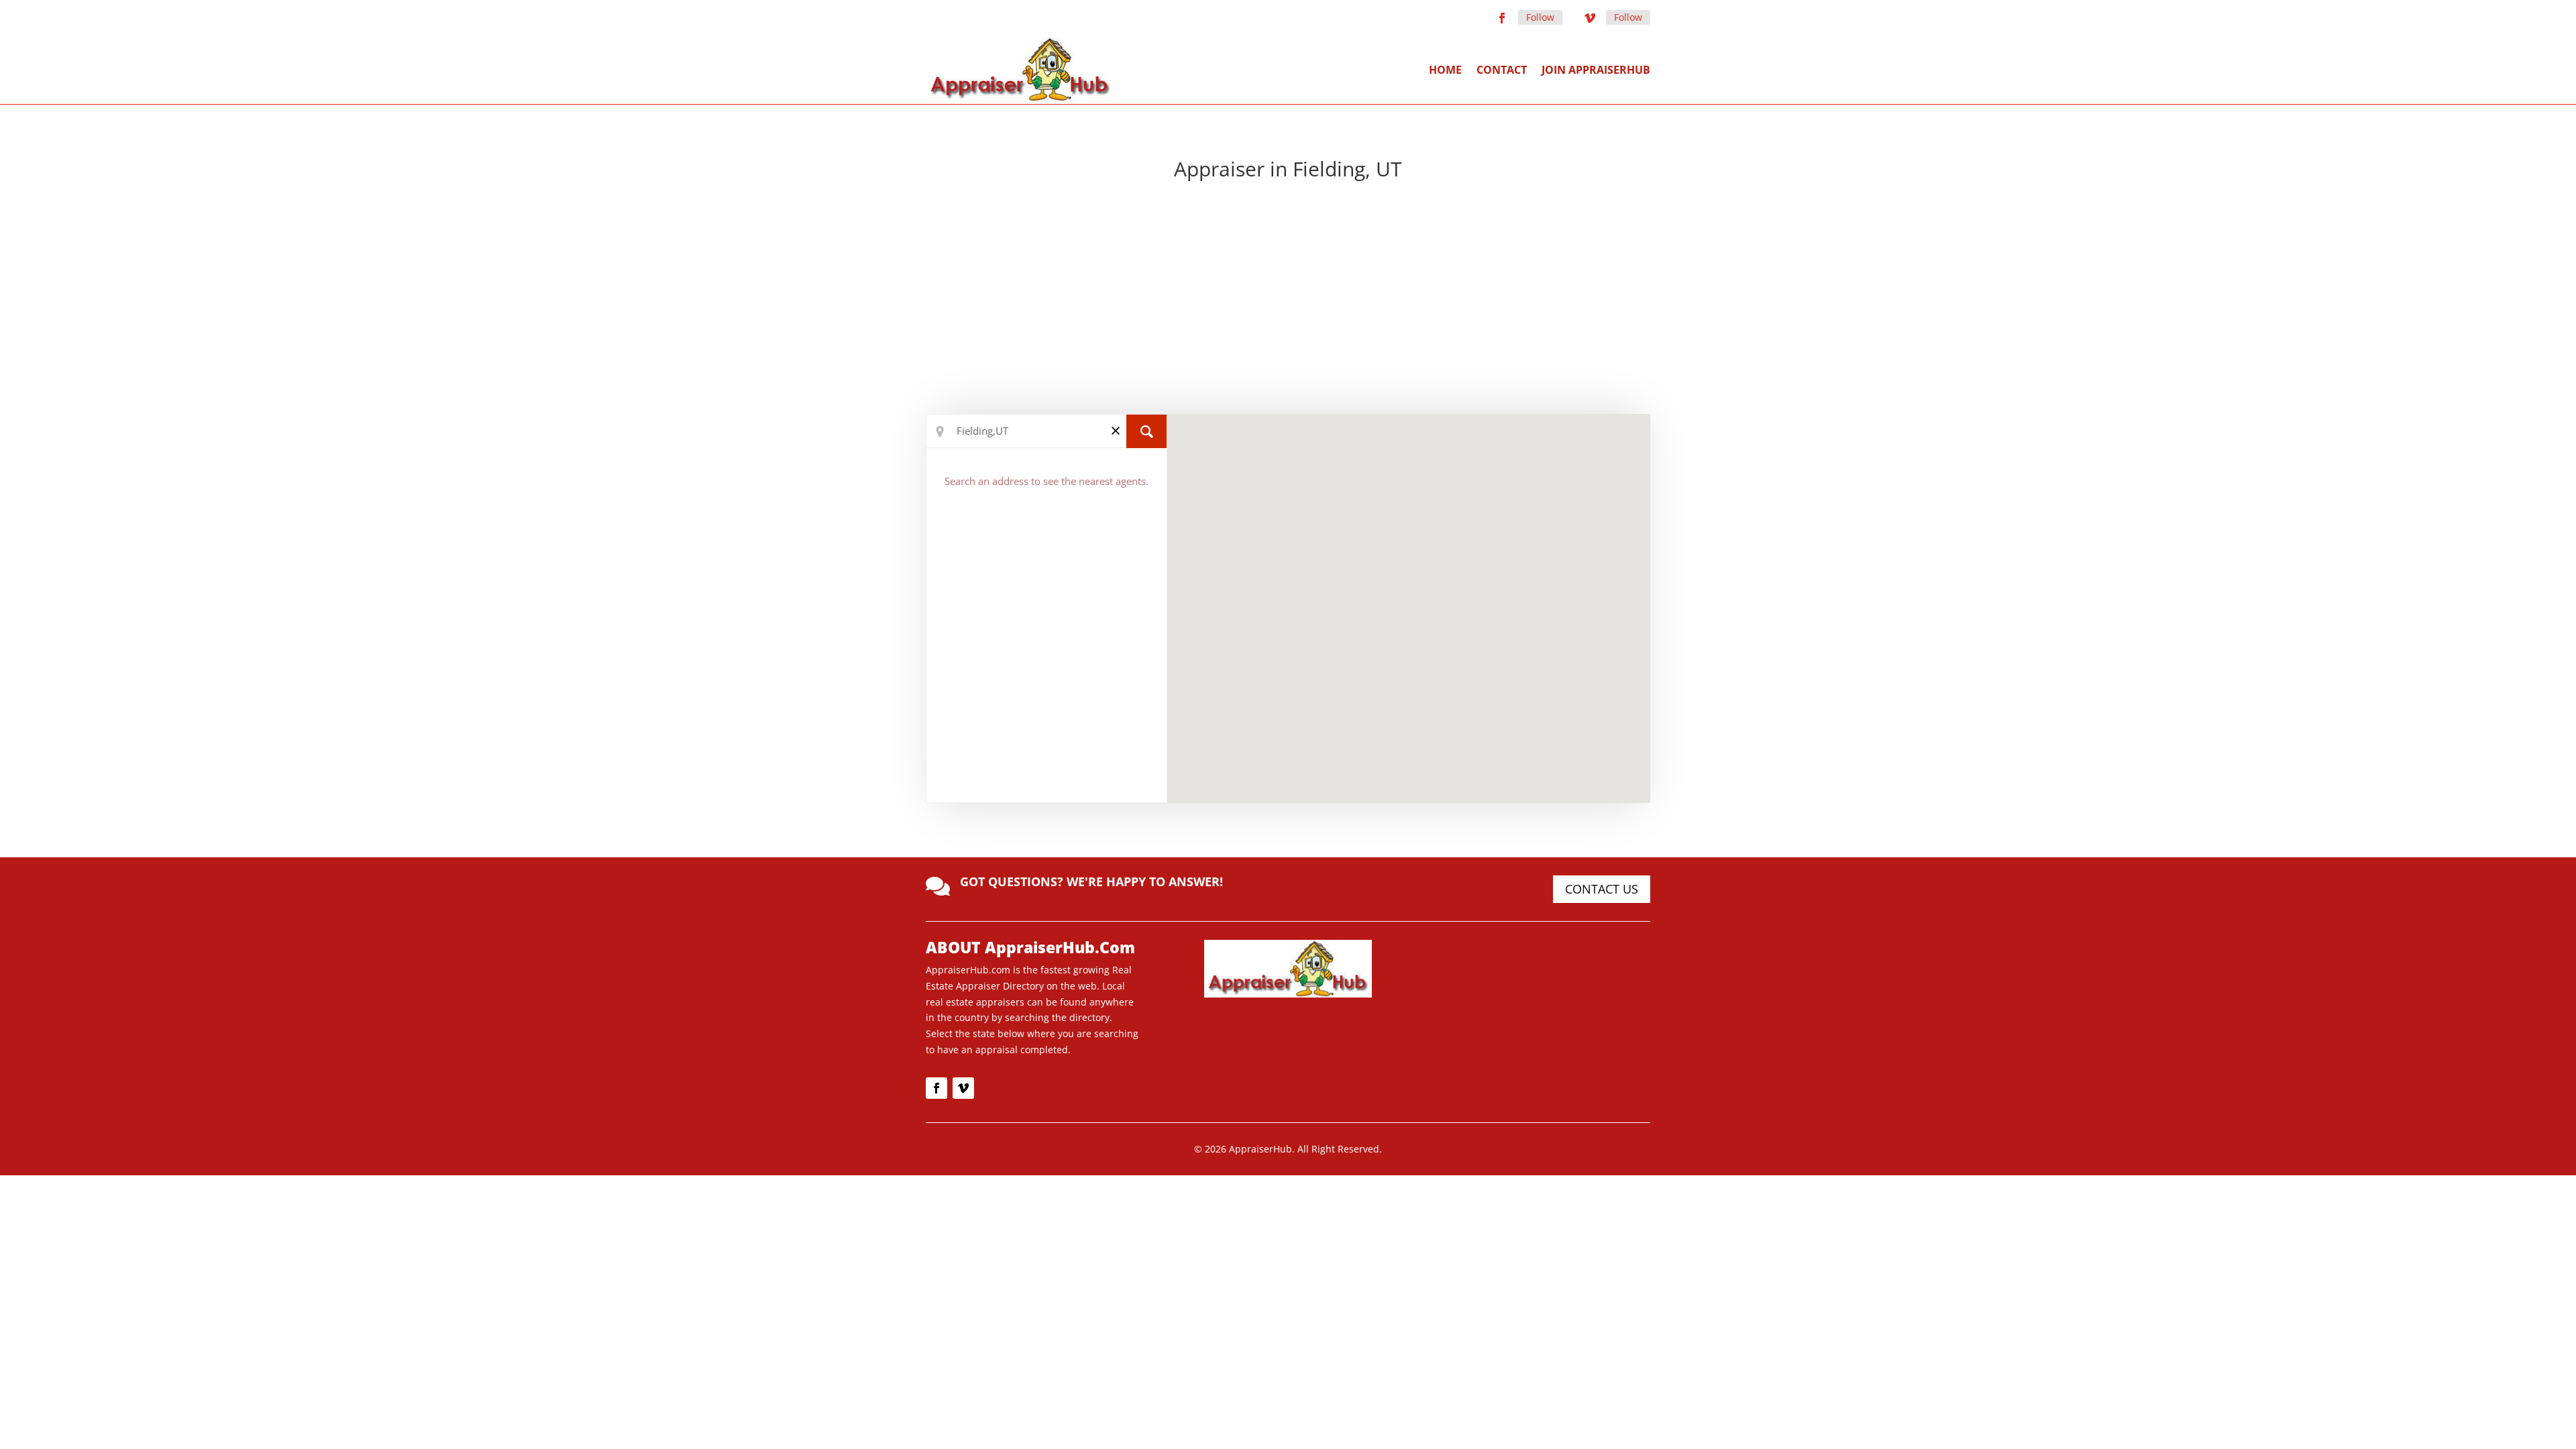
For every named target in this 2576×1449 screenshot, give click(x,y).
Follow (1540, 17)
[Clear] (1116, 430)
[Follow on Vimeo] (1590, 18)
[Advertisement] (1288, 300)
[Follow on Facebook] (1502, 18)
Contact (1502, 70)
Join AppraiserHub (1596, 70)
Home (1445, 70)
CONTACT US (1602, 889)
